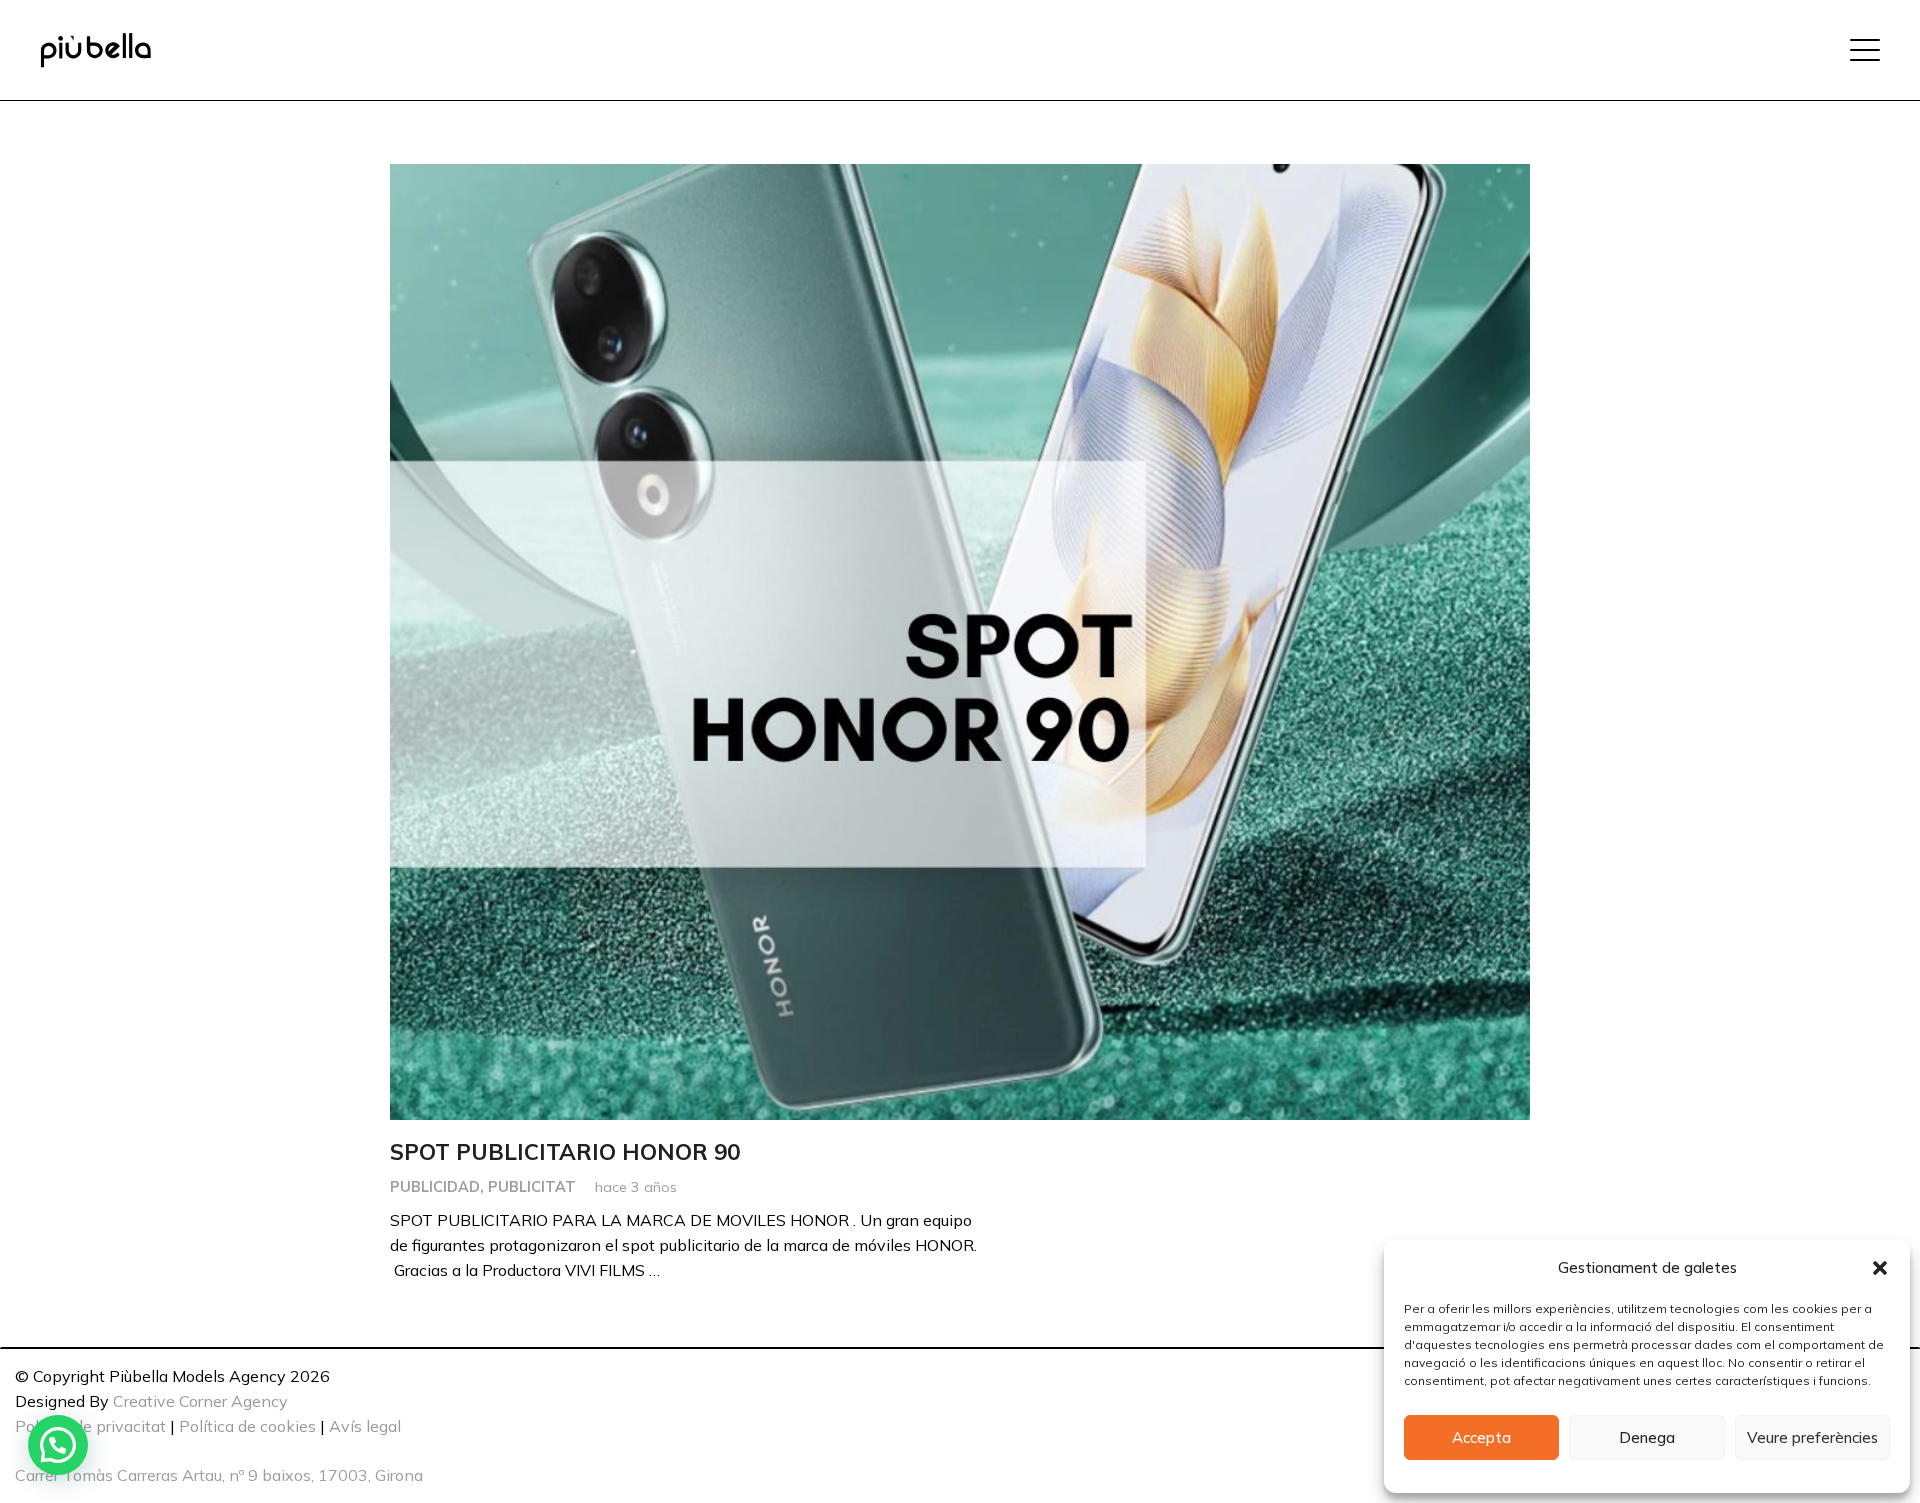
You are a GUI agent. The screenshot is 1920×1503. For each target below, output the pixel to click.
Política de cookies (247, 1426)
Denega (1647, 1437)
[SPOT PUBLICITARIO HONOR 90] (960, 642)
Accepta (1481, 1437)
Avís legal (365, 1426)
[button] (1880, 1268)
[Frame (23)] (95, 50)
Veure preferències (1812, 1437)
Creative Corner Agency (200, 1401)
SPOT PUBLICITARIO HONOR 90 (565, 1151)
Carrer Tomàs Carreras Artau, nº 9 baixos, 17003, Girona (219, 1475)
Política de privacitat (90, 1426)
